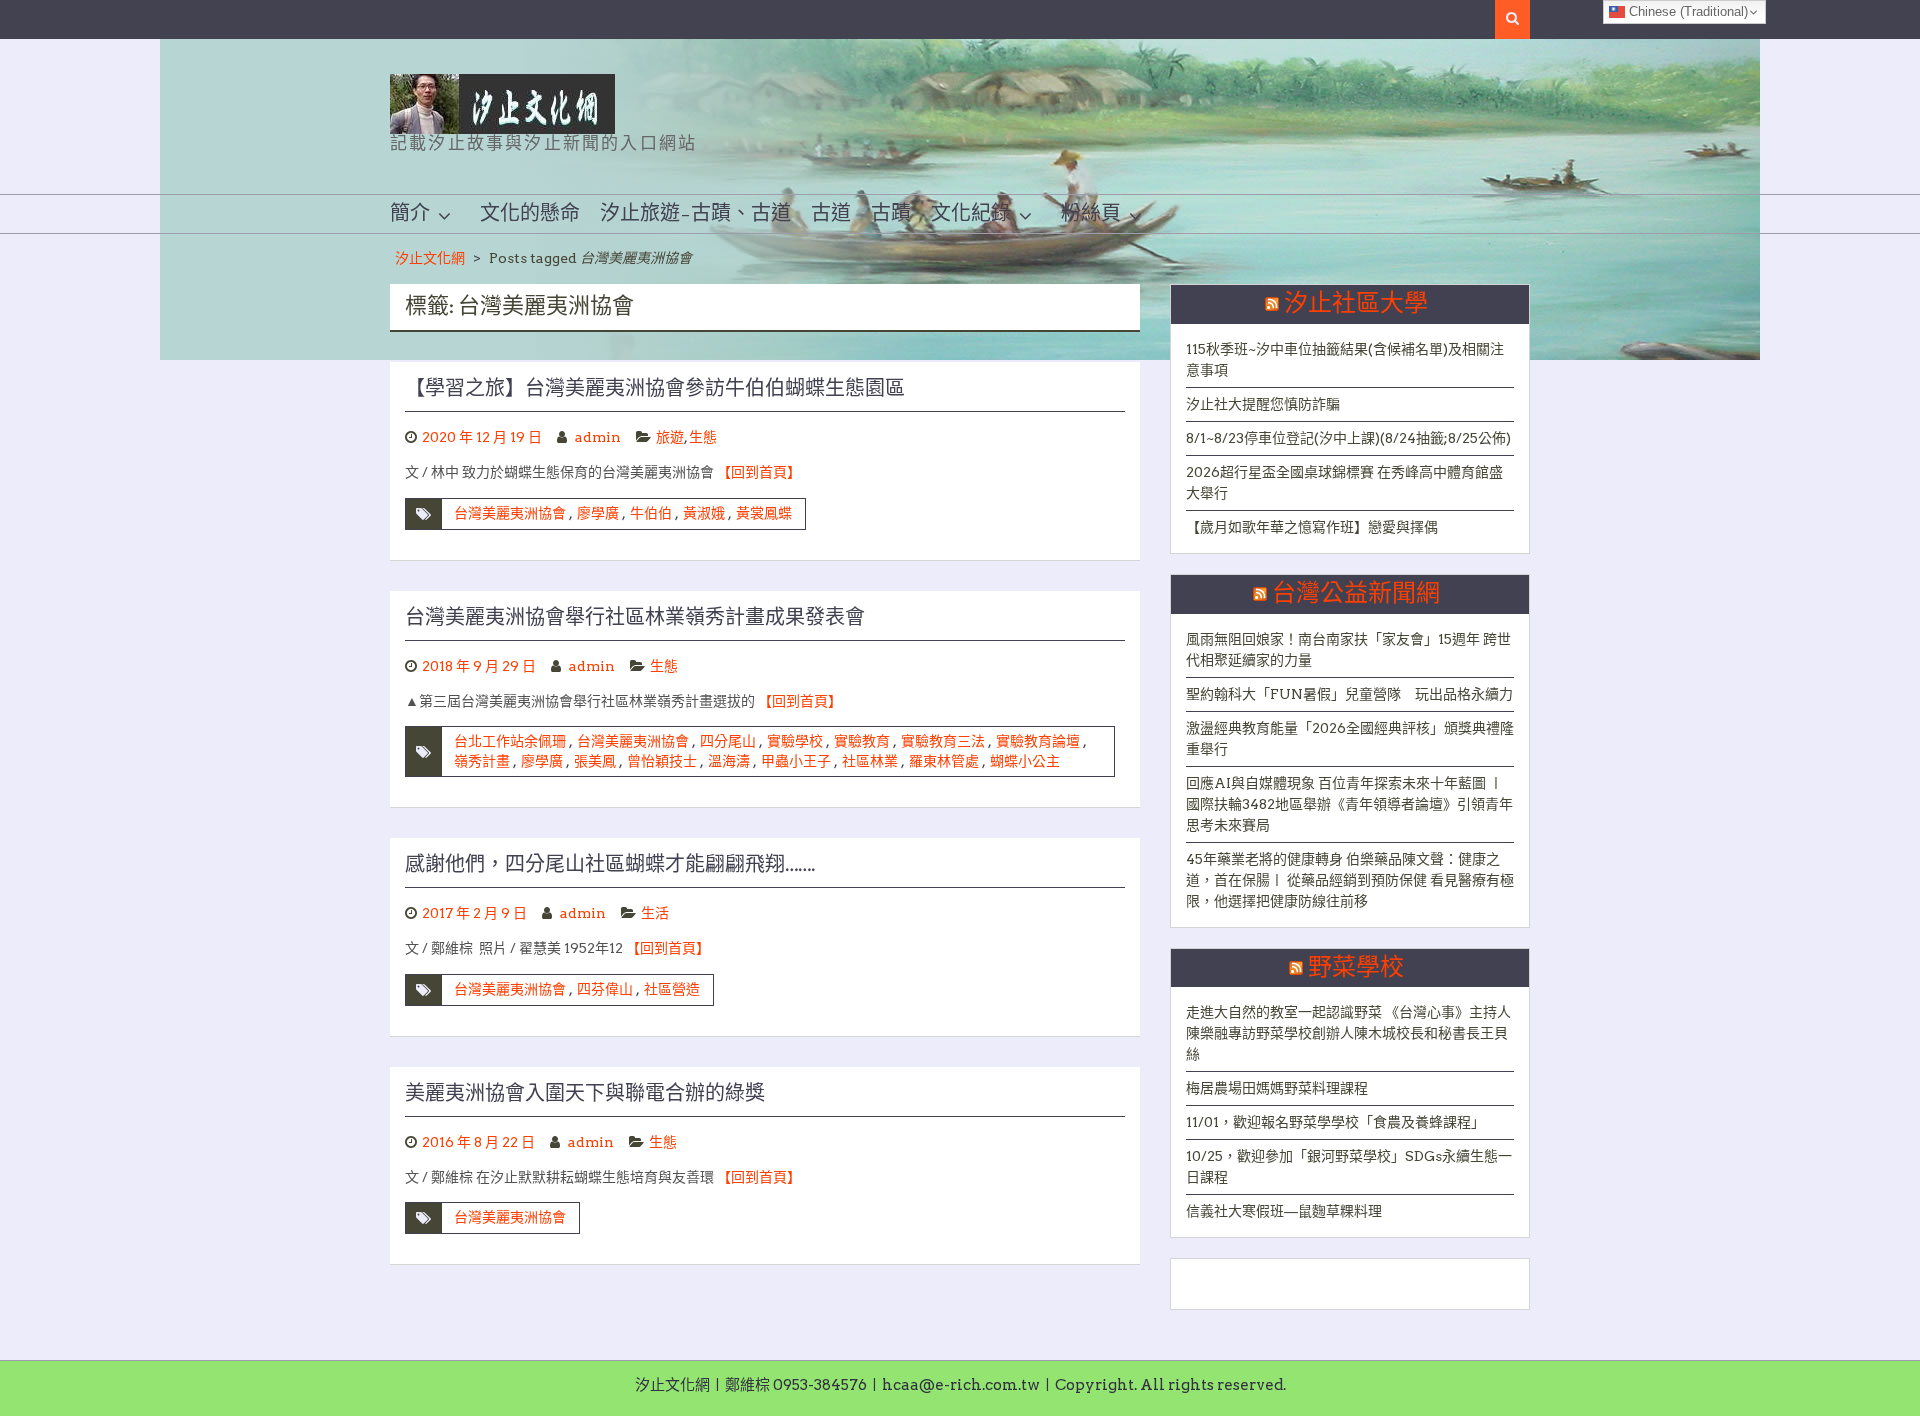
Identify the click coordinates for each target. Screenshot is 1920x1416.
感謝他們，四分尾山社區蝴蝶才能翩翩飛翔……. (610, 865)
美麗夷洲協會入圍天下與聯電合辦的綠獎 (585, 1094)
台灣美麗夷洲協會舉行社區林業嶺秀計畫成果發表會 (635, 618)
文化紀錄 (971, 214)
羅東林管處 (944, 761)
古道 (831, 214)
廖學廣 (598, 513)
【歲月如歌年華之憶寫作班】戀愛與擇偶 (1312, 527)
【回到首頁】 (759, 472)
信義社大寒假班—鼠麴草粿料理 (1284, 1211)
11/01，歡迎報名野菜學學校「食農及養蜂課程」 (1335, 1122)
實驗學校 (795, 741)
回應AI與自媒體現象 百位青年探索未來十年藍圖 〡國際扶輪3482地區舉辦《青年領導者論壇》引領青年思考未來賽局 (1349, 804)
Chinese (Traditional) (1686, 11)
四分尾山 (728, 741)
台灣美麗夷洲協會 (510, 513)
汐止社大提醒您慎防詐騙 (1263, 404)
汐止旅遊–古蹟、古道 (695, 214)
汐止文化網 (430, 258)
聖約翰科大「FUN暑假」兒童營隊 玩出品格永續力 (1349, 694)
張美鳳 (595, 761)
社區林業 (870, 761)
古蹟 (891, 214)
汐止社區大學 (1356, 304)
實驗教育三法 (943, 741)
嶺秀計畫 (482, 761)
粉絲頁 (1091, 214)
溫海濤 (729, 761)
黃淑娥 (704, 513)
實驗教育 (862, 741)
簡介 (410, 214)
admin (598, 437)
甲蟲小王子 (796, 761)
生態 (703, 437)
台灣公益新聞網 (1356, 594)
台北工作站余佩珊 (510, 741)
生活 (655, 913)
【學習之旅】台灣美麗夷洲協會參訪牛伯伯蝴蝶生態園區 (655, 389)
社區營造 (672, 989)
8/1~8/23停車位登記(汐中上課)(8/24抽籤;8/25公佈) (1348, 438)
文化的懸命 (530, 214)
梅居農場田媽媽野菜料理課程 (1277, 1088)
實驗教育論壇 (1038, 741)
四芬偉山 (605, 989)
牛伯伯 (651, 513)
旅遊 (670, 437)
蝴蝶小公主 (1025, 761)
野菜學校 (1356, 968)
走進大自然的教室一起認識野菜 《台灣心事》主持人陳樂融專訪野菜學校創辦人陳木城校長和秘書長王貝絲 (1348, 1033)
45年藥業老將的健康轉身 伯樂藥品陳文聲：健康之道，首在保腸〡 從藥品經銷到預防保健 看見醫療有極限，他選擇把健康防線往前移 (1350, 880)
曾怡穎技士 (662, 761)
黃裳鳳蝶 (764, 513)
